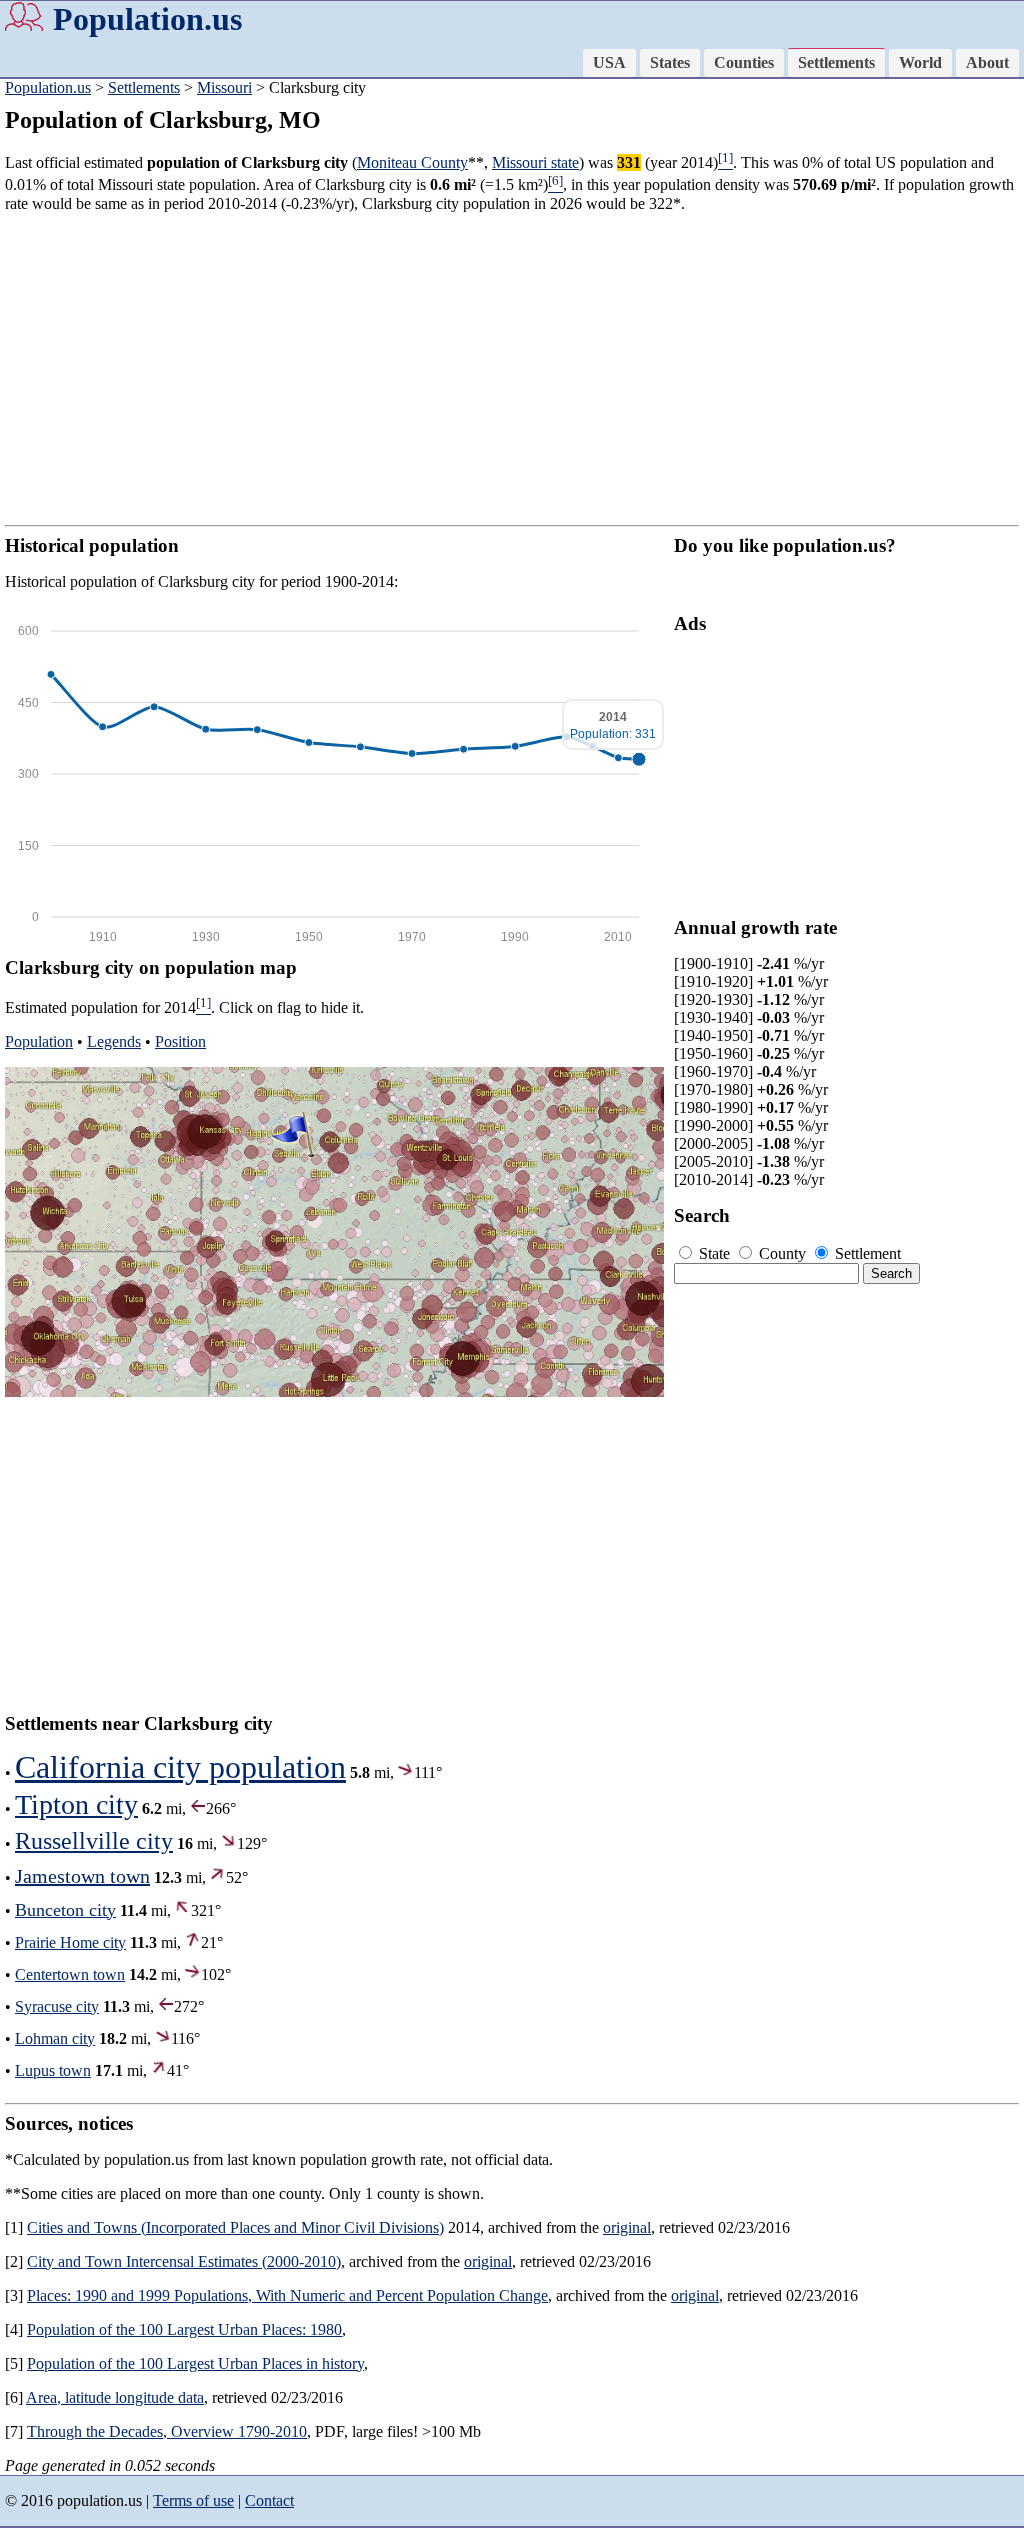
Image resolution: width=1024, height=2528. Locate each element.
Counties (744, 62)
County (782, 1253)
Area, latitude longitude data (115, 2397)
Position (180, 1041)
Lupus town (53, 2070)
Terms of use (193, 2500)
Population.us (147, 19)
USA (609, 62)
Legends (114, 1041)
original (627, 2227)
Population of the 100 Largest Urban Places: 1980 (184, 2329)
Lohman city (55, 2038)
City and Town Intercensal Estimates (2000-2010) (184, 2261)
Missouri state (535, 162)
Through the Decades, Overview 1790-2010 (167, 2431)
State (714, 1253)
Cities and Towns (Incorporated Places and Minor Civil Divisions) (235, 2227)
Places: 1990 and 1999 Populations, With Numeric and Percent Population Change (287, 2295)
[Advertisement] (512, 369)
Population (39, 1041)
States (670, 62)
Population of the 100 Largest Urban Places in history (195, 2363)
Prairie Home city (70, 1942)
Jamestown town (82, 1876)
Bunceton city (65, 1910)
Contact (269, 2500)
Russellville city (94, 1841)
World (920, 62)
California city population (180, 1767)
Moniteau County (412, 162)
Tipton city (76, 1804)
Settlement (866, 1253)
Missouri (224, 87)
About (987, 62)
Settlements (836, 62)
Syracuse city (57, 2006)
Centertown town (70, 1974)
